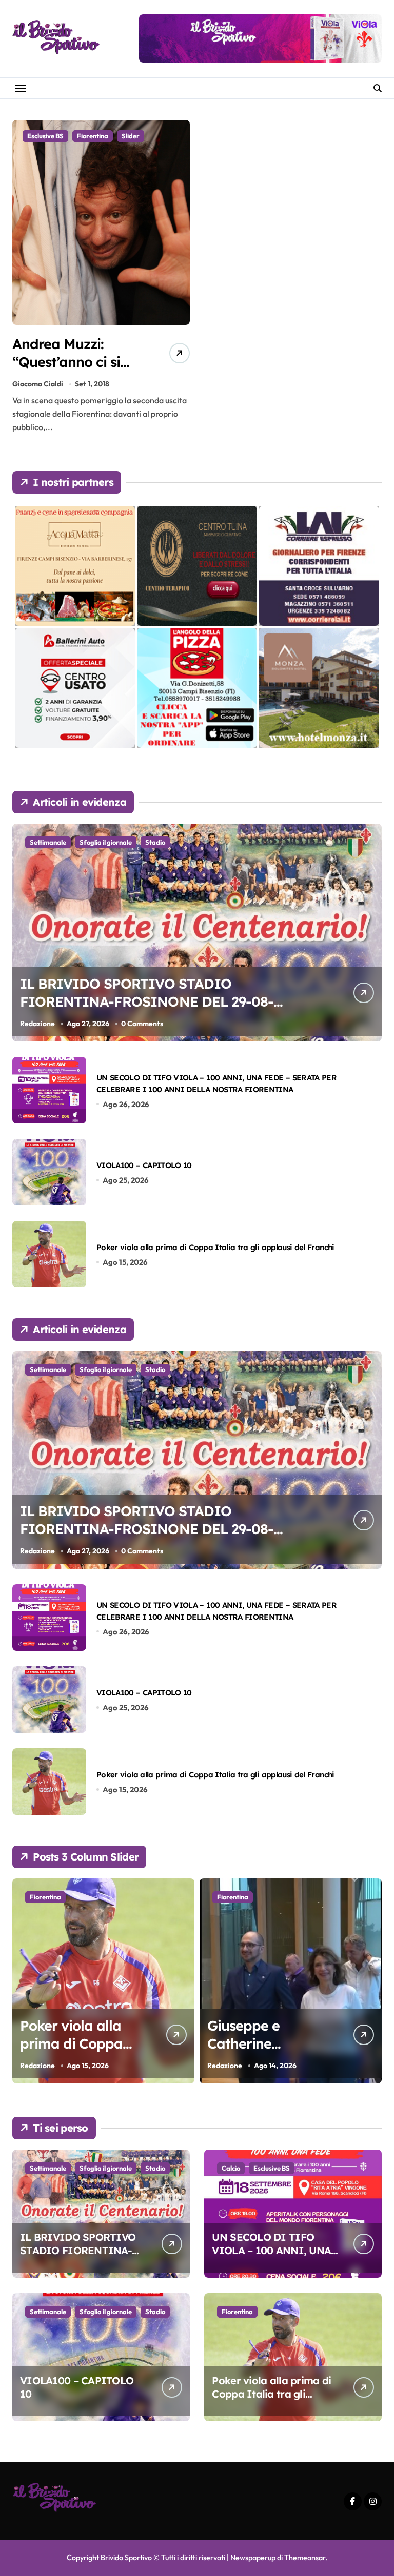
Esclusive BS (45, 136)
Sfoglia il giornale (106, 842)
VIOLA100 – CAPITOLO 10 (144, 1165)
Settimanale (48, 842)
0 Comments (142, 1024)
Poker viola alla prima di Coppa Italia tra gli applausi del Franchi (215, 1247)
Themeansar (305, 2558)
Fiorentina (93, 136)
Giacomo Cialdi (38, 384)
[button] (371, 1987)
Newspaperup (253, 2558)
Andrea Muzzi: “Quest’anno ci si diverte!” (66, 362)
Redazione (37, 1024)
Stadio (155, 842)
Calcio (231, 2168)
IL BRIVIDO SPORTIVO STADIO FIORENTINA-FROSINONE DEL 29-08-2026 (147, 1001)
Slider (131, 136)
